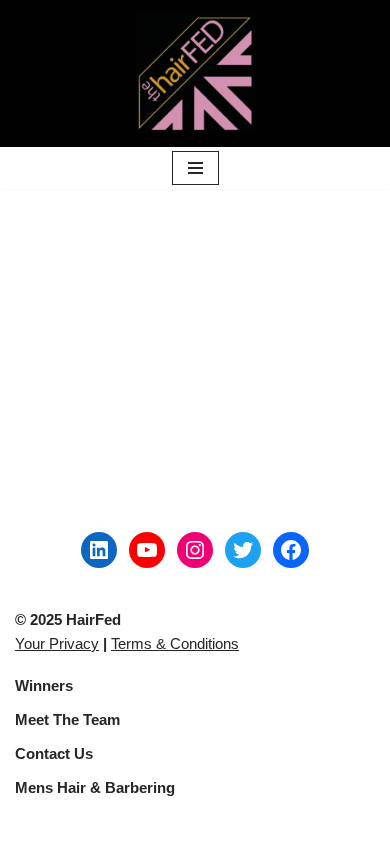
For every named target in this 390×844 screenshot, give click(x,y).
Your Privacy (57, 643)
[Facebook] (291, 550)
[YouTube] (147, 550)
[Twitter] (243, 550)
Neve (32, 823)
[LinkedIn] (99, 550)
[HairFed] (195, 73)
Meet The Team (67, 719)
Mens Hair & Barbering (95, 787)
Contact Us (54, 753)
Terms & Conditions (175, 643)
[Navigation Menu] (195, 168)
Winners (44, 685)
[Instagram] (195, 550)
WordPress (181, 823)
